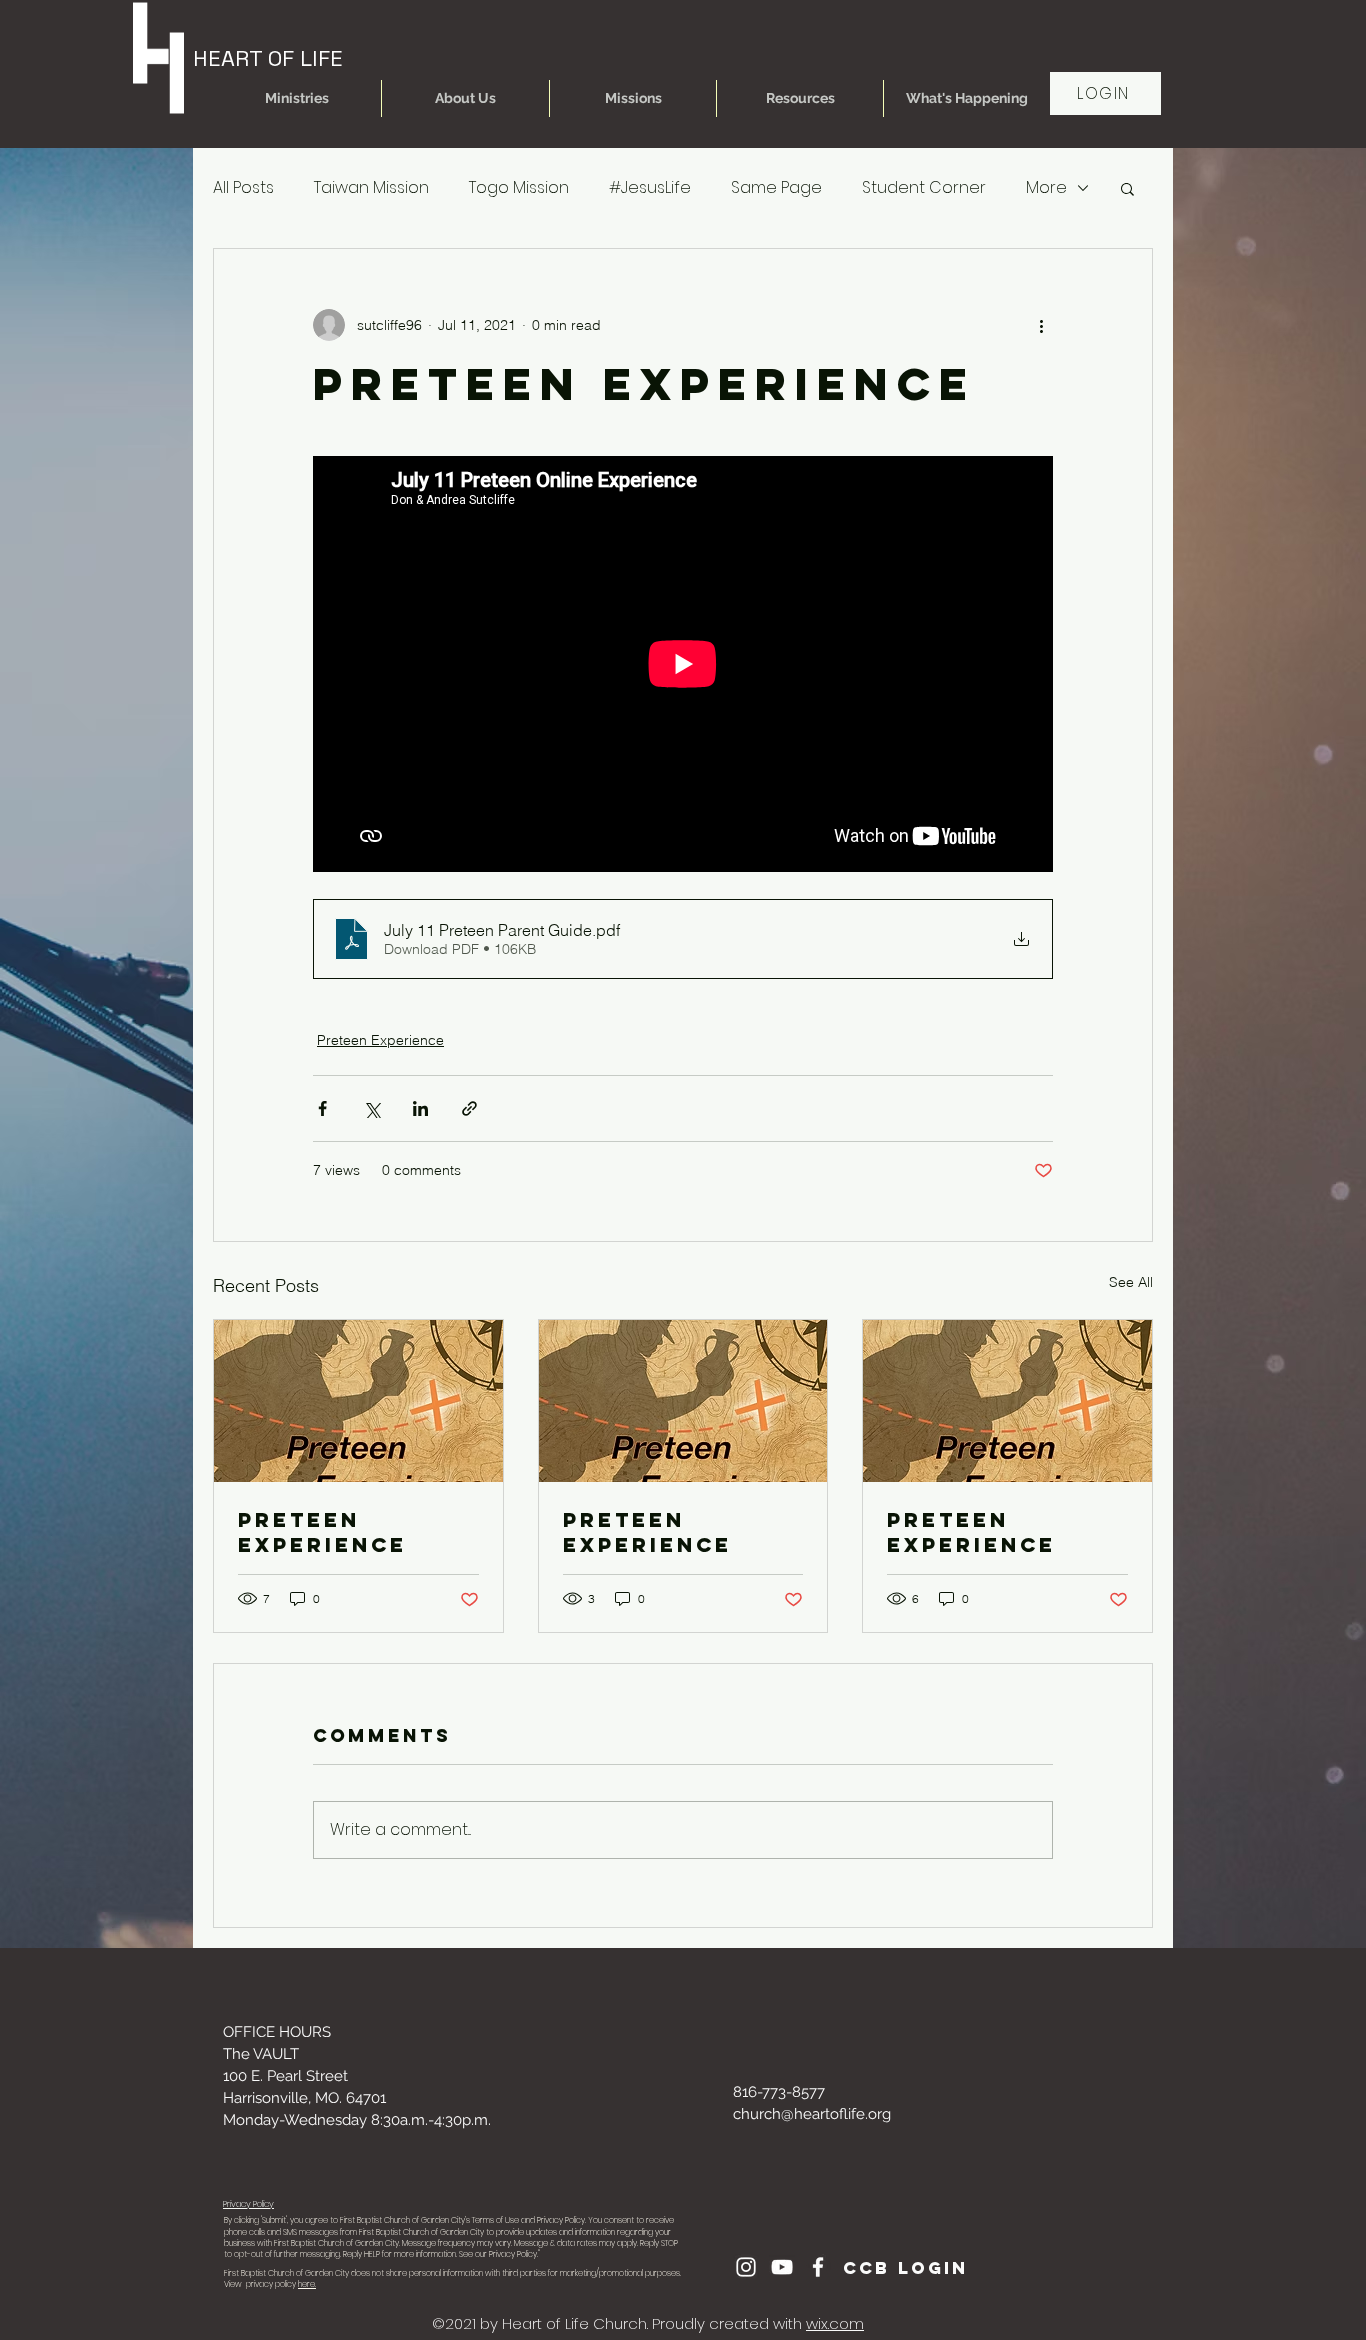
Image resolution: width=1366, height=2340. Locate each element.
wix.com (835, 2323)
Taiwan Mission (371, 188)
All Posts (243, 188)
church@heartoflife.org (812, 2114)
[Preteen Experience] (358, 1401)
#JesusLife (650, 188)
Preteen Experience (380, 1040)
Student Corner (924, 188)
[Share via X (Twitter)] (371, 1108)
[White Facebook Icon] (818, 2267)
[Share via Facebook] (322, 1108)
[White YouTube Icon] (782, 2267)
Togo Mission (519, 188)
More (1046, 188)
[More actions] (1041, 325)
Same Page (776, 188)
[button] (297, 98)
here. (307, 2284)
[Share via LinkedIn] (420, 1108)
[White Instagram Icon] (746, 2267)
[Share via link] (469, 1108)
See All (1131, 1282)
